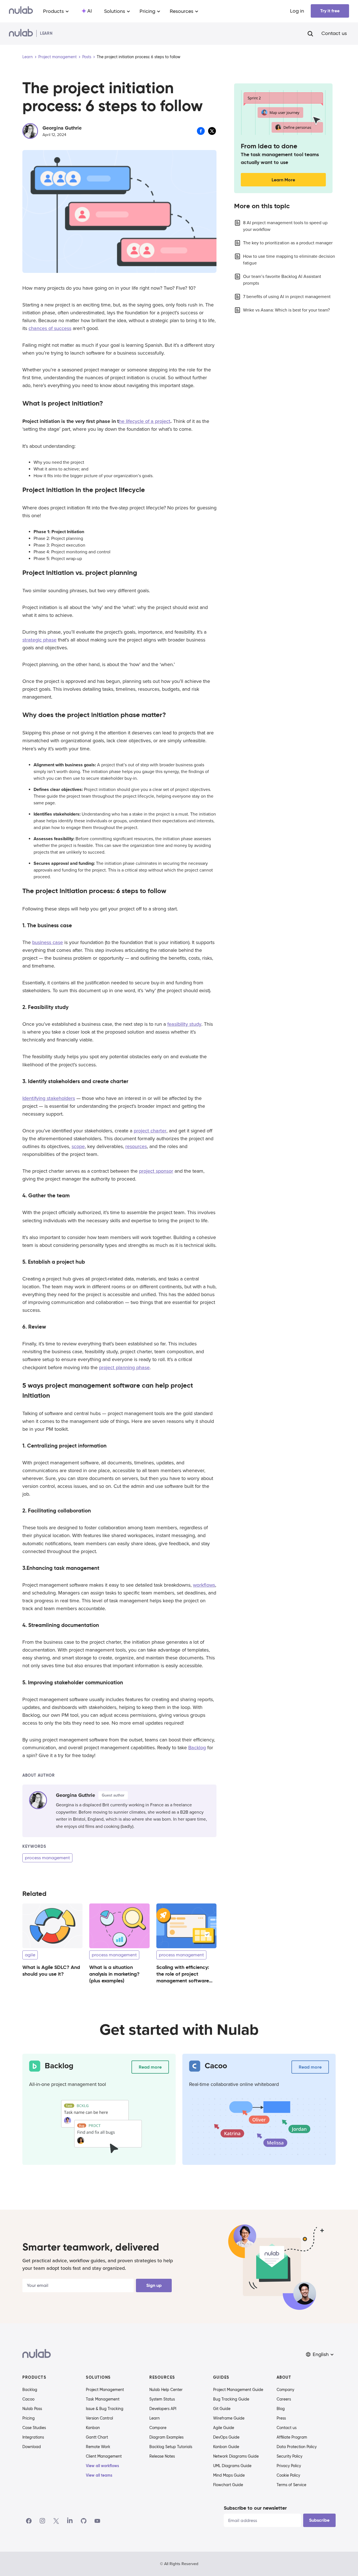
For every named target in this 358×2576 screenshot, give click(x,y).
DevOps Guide (226, 2437)
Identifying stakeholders (49, 1098)
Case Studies (34, 2428)
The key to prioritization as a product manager (288, 243)
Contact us (334, 34)
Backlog (197, 1748)
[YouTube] (97, 2521)
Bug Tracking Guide (231, 2399)
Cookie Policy (288, 2475)
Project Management (105, 2390)
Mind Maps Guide (229, 2475)
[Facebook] (29, 2521)
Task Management (103, 2399)
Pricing (29, 2418)
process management (47, 1858)
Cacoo (28, 2399)
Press (281, 2418)
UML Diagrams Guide (232, 2466)
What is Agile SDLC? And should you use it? (51, 1970)
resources (136, 1146)
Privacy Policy (289, 2466)
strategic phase (39, 640)
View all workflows (103, 2466)
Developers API (163, 2409)
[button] (320, 2354)
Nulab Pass (32, 2409)
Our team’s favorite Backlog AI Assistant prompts (282, 280)
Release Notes (162, 2456)
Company (285, 2390)
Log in (297, 11)
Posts (87, 57)
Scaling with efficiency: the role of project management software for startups (183, 1977)
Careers (284, 2399)
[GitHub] (84, 2521)
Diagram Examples (166, 2437)
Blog (281, 2409)
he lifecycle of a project (145, 421)
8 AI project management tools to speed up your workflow (285, 226)
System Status (162, 2399)
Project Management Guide (238, 2390)
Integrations (33, 2437)
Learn (28, 57)
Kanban (93, 2428)
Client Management (104, 2456)
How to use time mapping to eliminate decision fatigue (289, 260)
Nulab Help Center (166, 2390)
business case (48, 942)
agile (30, 1955)
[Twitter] (56, 2521)
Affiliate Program (292, 2437)
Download (32, 2447)
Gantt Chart (97, 2437)
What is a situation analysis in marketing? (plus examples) (114, 1974)
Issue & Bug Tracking (105, 2409)
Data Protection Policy (297, 2447)
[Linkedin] (70, 2521)
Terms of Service (291, 2485)
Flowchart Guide (228, 2485)
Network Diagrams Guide (236, 2456)
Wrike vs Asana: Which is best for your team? (286, 310)
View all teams (99, 2475)
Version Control (99, 2418)
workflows (204, 1585)
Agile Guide (224, 2428)
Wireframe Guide (229, 2418)
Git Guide (222, 2409)
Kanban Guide (226, 2447)
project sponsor (156, 1171)
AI (89, 11)
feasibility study (184, 1024)
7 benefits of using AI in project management (287, 297)
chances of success (50, 328)
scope (78, 1146)
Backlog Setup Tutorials (171, 2447)
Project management (57, 57)
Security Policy (289, 2456)
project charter (150, 1131)
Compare (158, 2428)
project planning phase (124, 1367)
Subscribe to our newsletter (255, 2508)
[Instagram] (43, 2521)
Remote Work (98, 2447)
